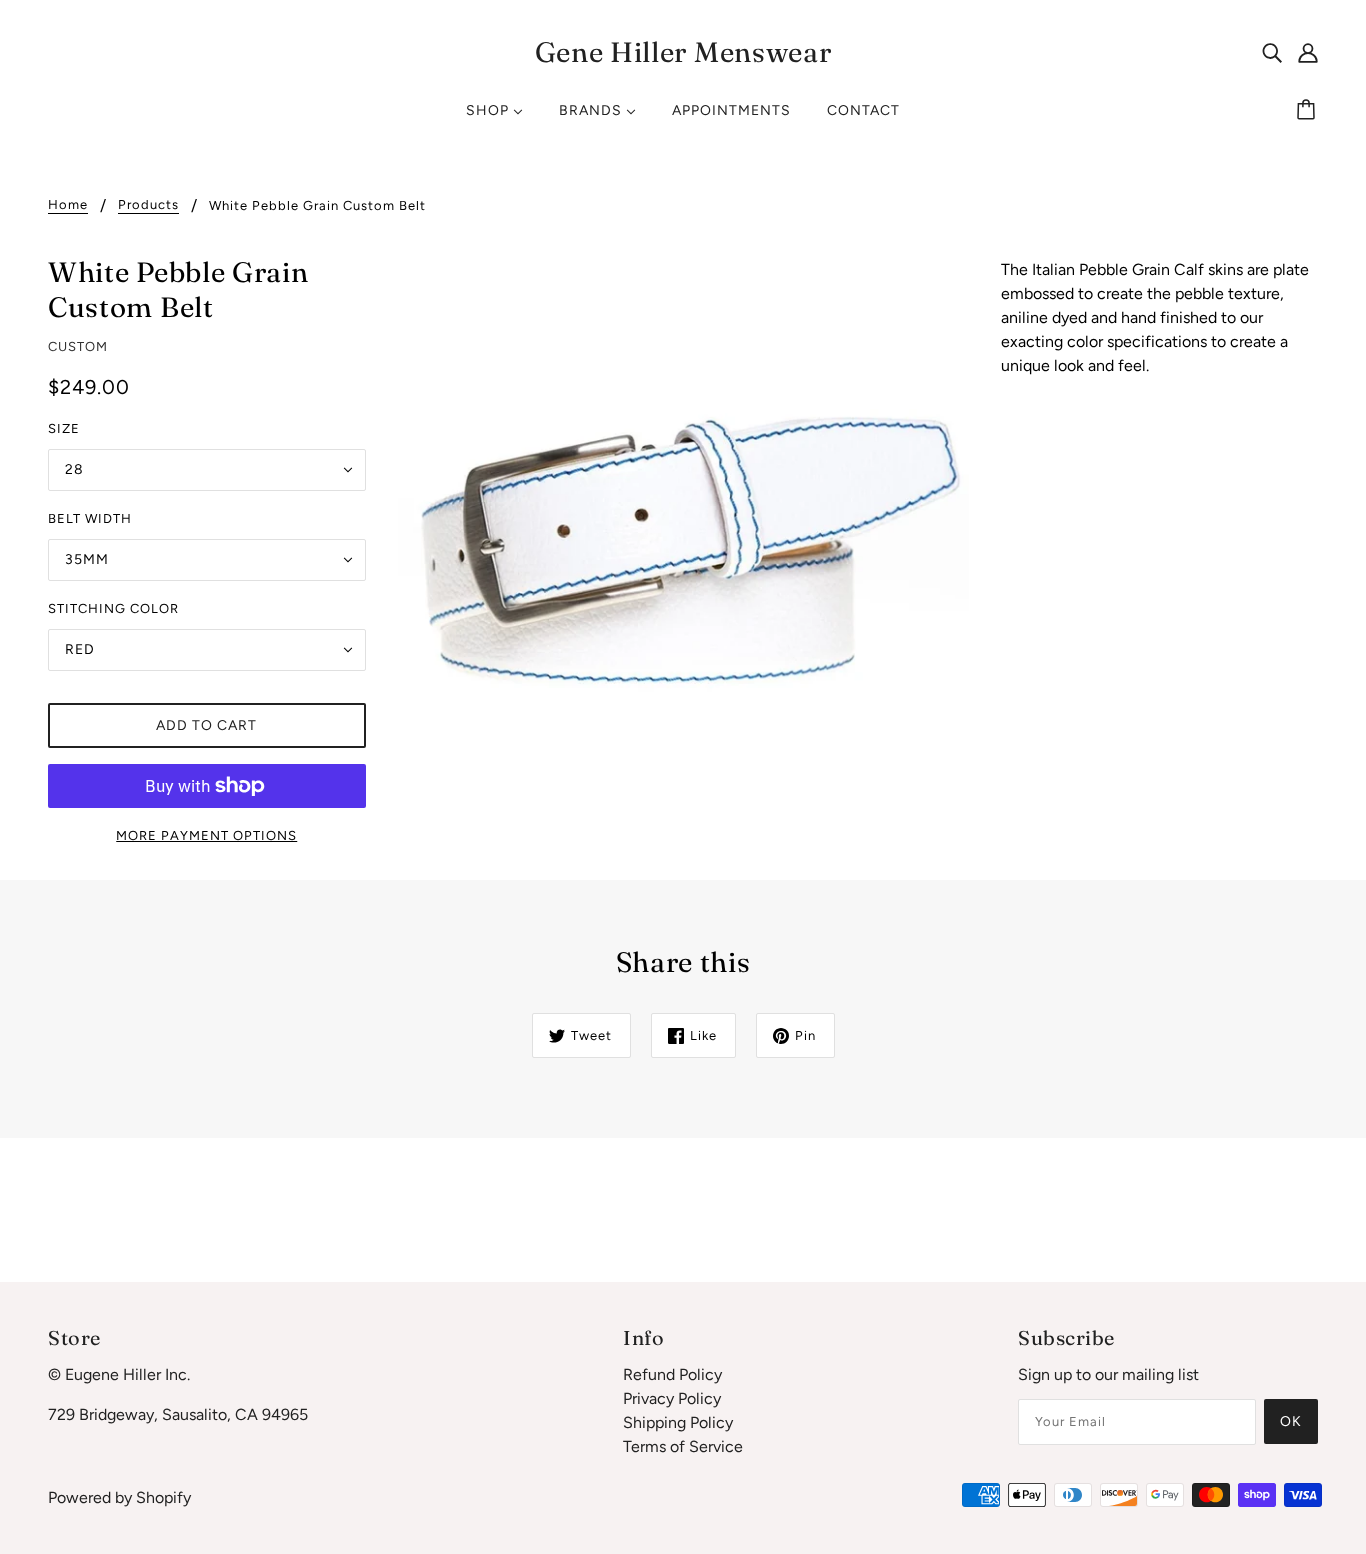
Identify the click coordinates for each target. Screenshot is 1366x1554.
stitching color (113, 608)
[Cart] (1309, 111)
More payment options (206, 835)
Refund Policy (672, 1374)
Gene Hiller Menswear (683, 52)
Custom (78, 346)
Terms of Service (683, 1446)
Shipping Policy (678, 1422)
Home (68, 205)
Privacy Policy (672, 1398)
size (64, 428)
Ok (1291, 1421)
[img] (1272, 52)
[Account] (1308, 52)
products (148, 205)
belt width (90, 518)
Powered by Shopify (119, 1497)
